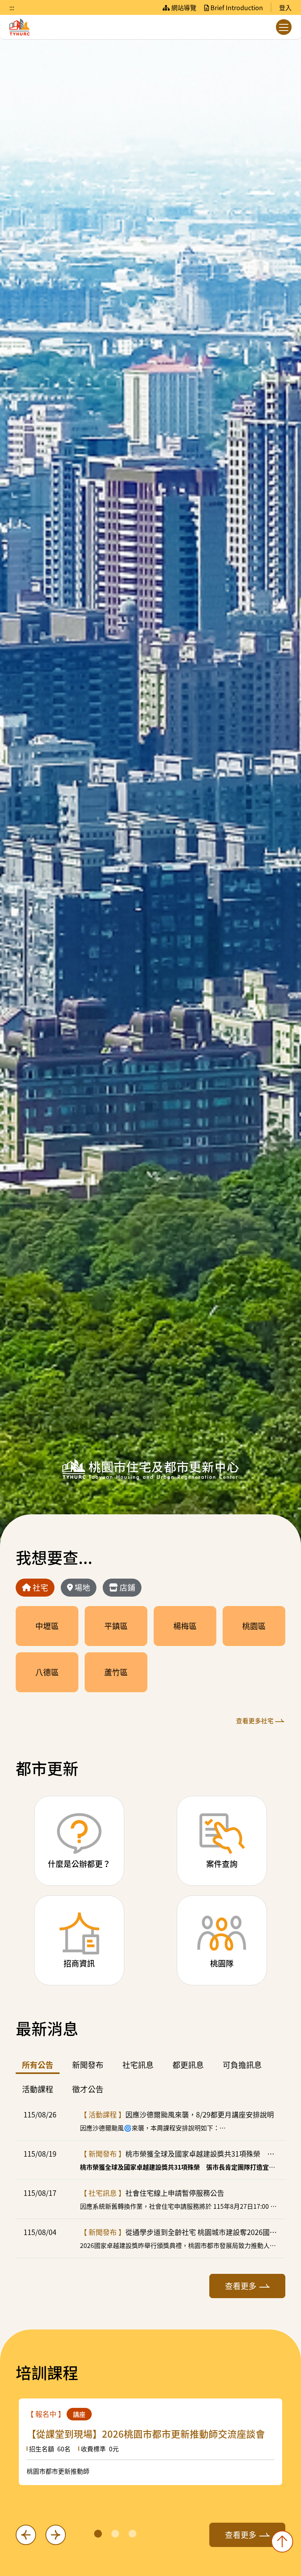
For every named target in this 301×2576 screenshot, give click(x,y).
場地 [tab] (82, 1587)
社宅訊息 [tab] (138, 2065)
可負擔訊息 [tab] (242, 2065)
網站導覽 (183, 7)
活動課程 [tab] (38, 2089)
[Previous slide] (26, 2535)
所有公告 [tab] (38, 2065)
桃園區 (254, 1626)
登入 (285, 7)
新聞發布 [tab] (88, 2065)
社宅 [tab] (40, 1587)
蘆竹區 (116, 1672)
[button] (98, 2534)
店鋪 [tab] (127, 1587)
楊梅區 (185, 1626)
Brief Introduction (236, 7)
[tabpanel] (150, 1666)
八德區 (47, 1672)
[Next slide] (56, 2535)
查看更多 (241, 2286)
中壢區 (47, 1626)
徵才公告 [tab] (88, 2089)
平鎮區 (116, 1626)
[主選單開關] (284, 27)
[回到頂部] (282, 2542)
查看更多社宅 (255, 1720)
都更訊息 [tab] (188, 2065)
